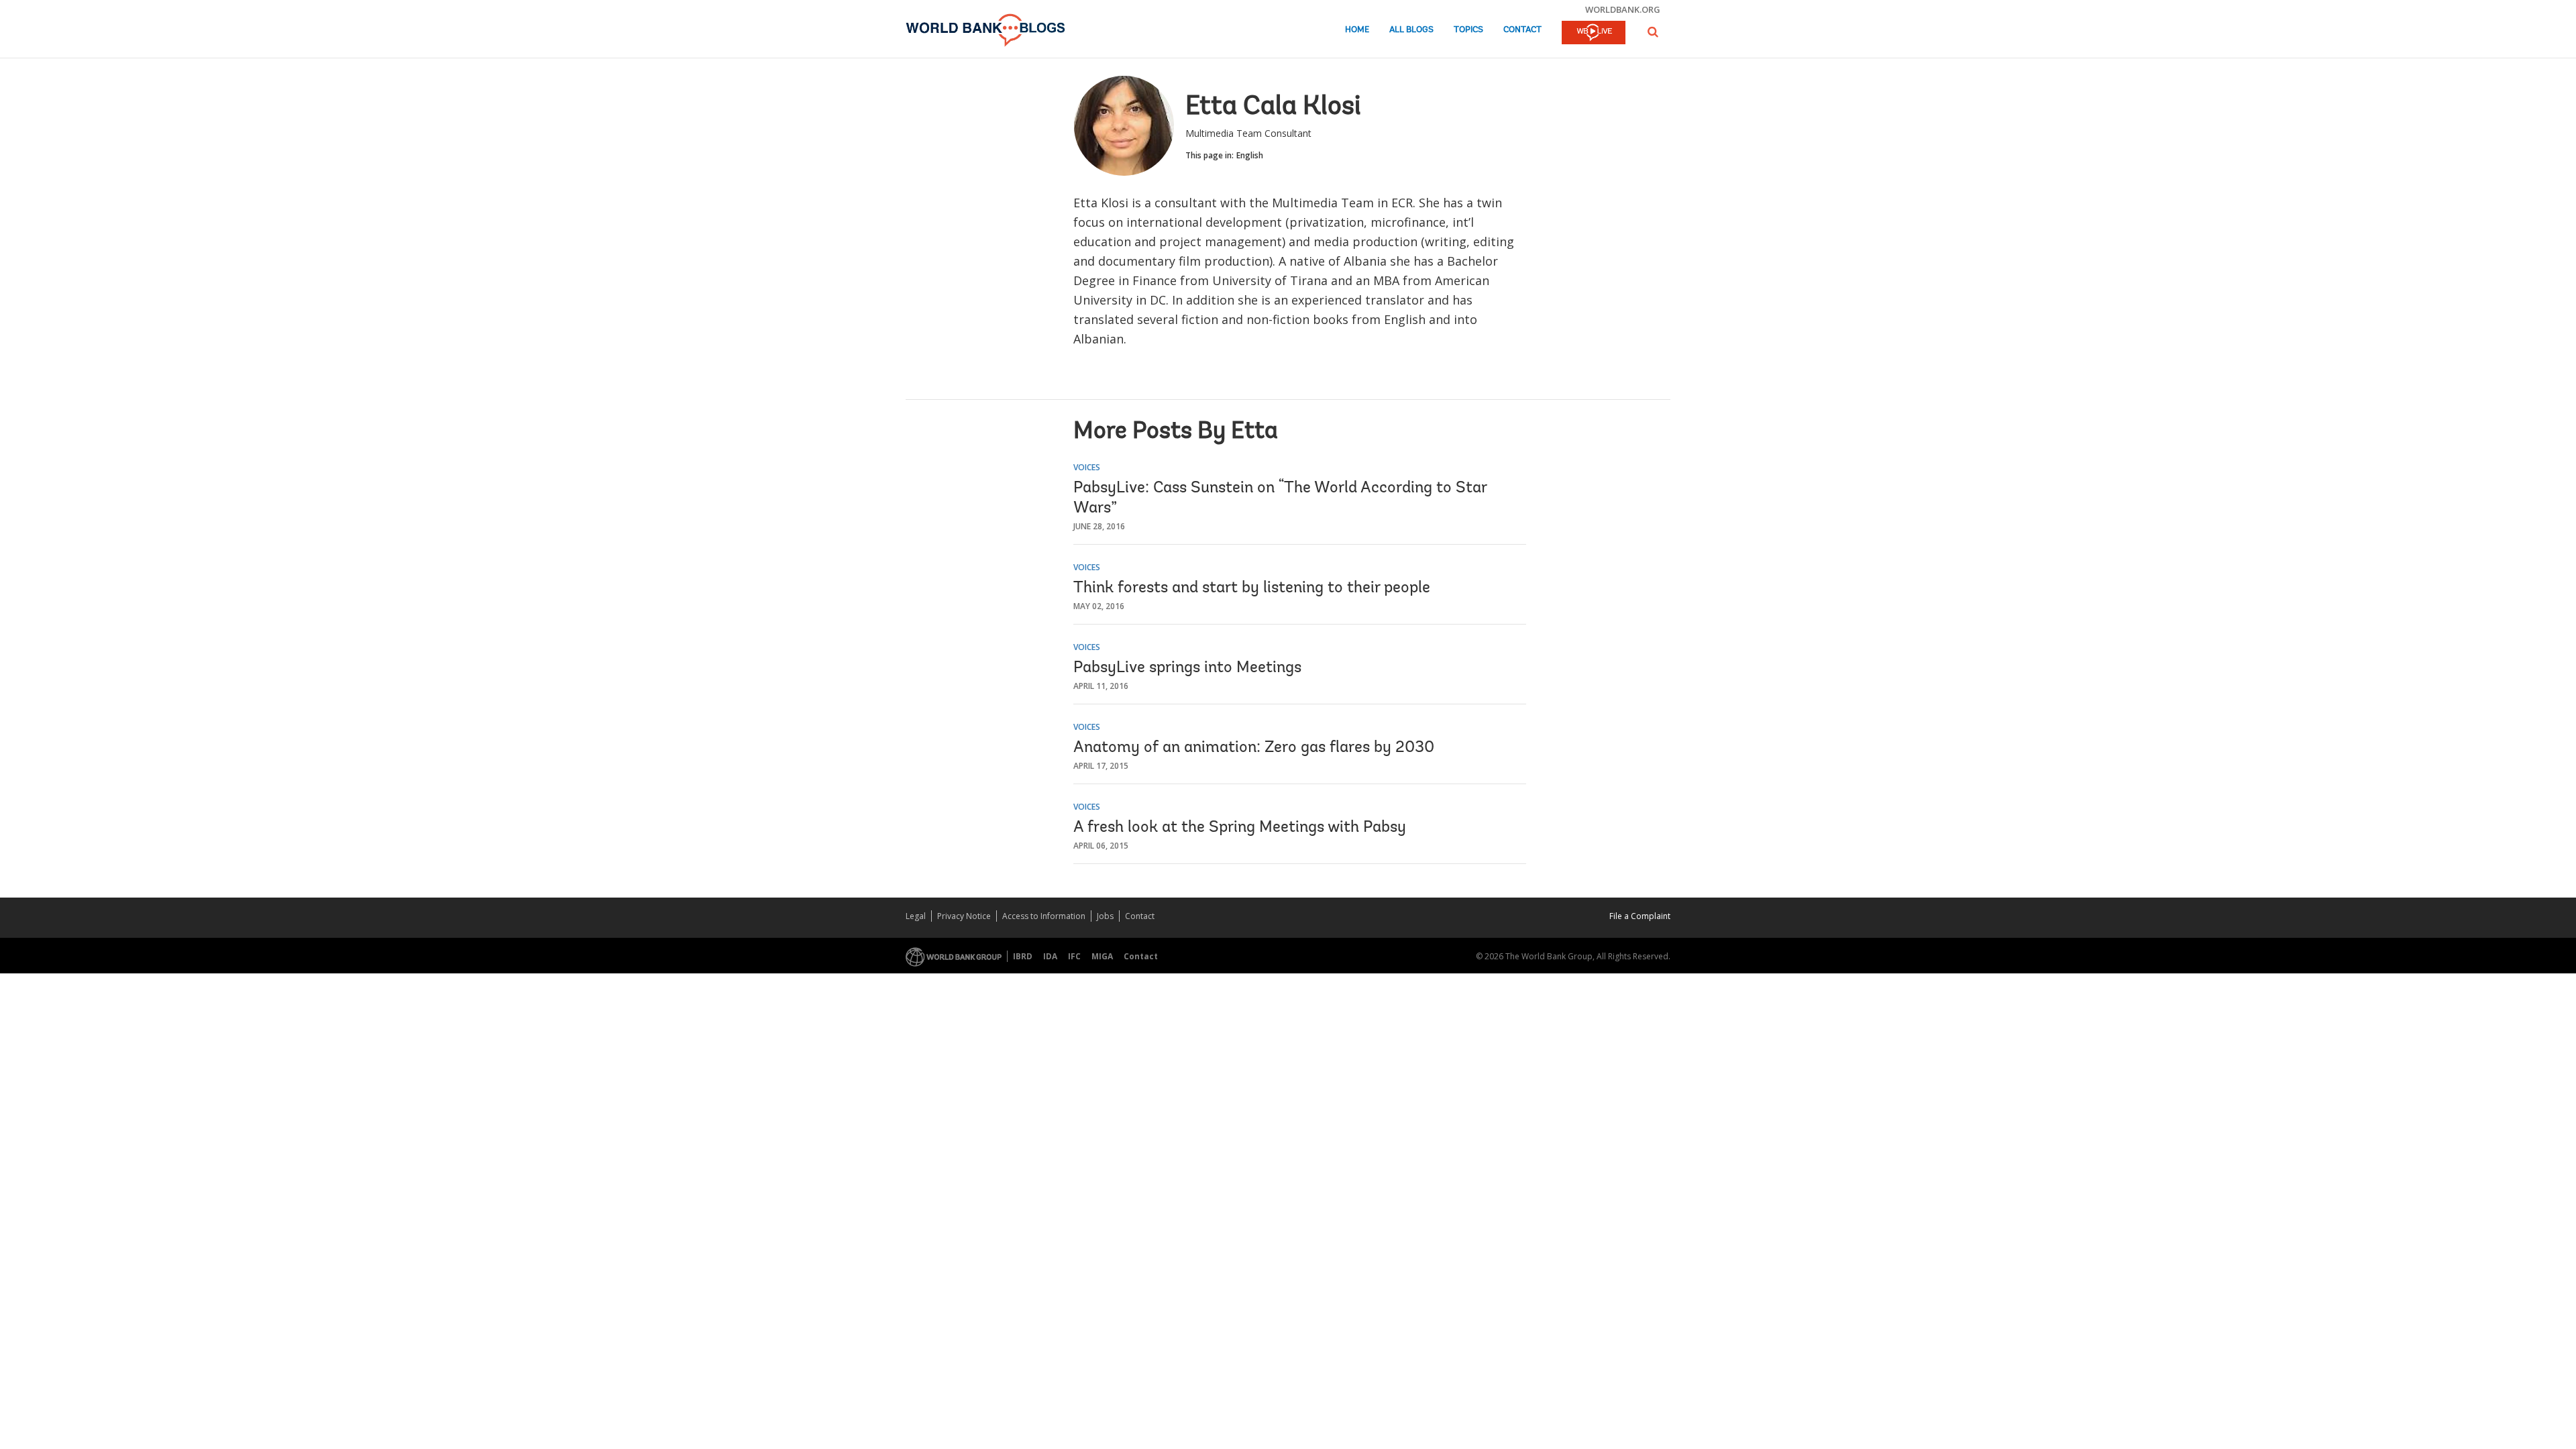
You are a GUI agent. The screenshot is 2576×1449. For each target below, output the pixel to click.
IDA (1050, 956)
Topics (1468, 30)
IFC (1074, 956)
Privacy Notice (964, 916)
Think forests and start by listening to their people (1252, 588)
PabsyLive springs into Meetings (1187, 668)
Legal (916, 916)
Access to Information (1044, 916)
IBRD (1023, 956)
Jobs (1105, 916)
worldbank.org (1623, 9)
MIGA (1102, 956)
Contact (1522, 30)
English (1250, 155)
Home (1357, 30)
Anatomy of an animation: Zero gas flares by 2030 (1254, 748)
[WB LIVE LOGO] (1594, 34)
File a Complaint (1640, 916)
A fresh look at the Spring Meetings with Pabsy (1240, 828)
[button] (1653, 32)
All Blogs (1411, 30)
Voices (1087, 467)
